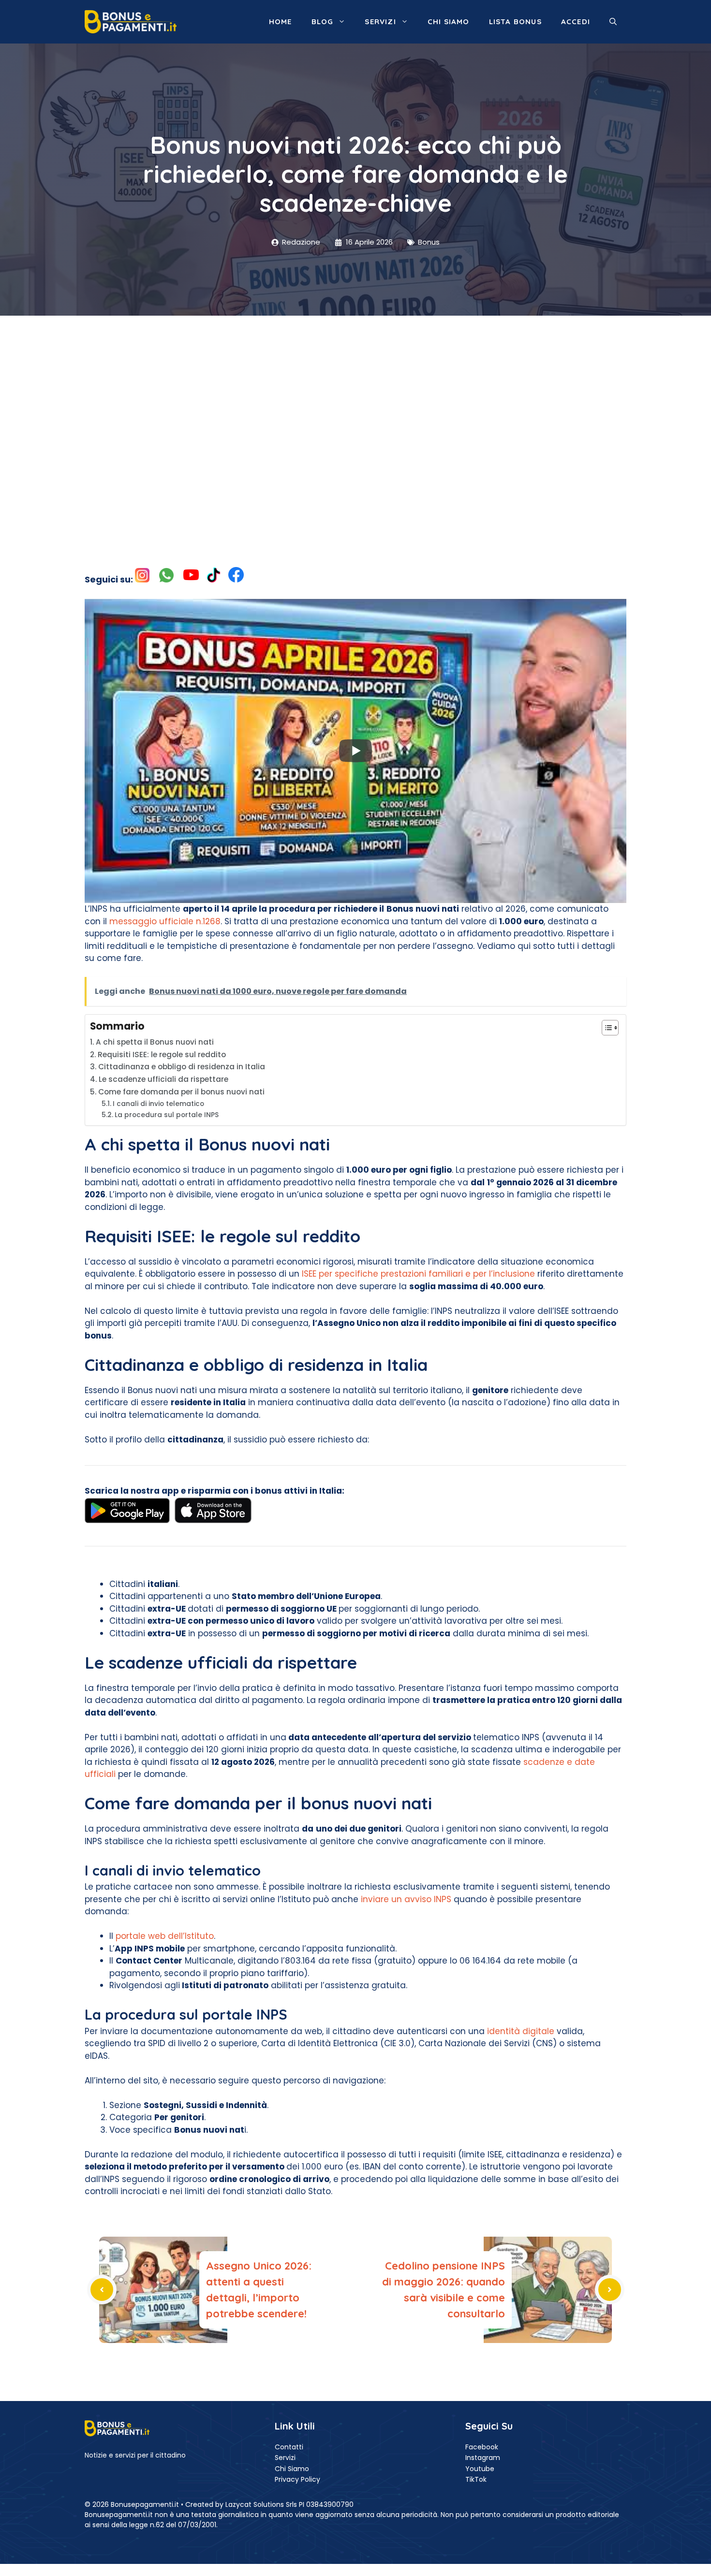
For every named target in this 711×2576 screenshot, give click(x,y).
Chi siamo (449, 22)
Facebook (482, 2447)
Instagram (483, 2458)
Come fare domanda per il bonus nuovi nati (181, 1092)
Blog (323, 22)
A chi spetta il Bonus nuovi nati (155, 1042)
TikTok (476, 2479)
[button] (613, 22)
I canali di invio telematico (158, 1104)
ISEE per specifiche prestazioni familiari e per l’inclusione (418, 1274)
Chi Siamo (292, 2469)
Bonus (429, 242)
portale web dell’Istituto (165, 1936)
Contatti (289, 2447)
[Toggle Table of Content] (605, 1028)
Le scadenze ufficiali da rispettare (163, 1079)
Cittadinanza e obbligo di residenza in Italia (182, 1067)
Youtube (480, 2469)
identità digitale (521, 2031)
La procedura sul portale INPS (167, 1115)
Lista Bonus (515, 22)
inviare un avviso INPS (406, 1899)
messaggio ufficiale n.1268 (165, 921)
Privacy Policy (297, 2479)
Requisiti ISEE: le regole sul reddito (162, 1055)
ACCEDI (576, 22)
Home (281, 22)
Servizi (380, 22)
